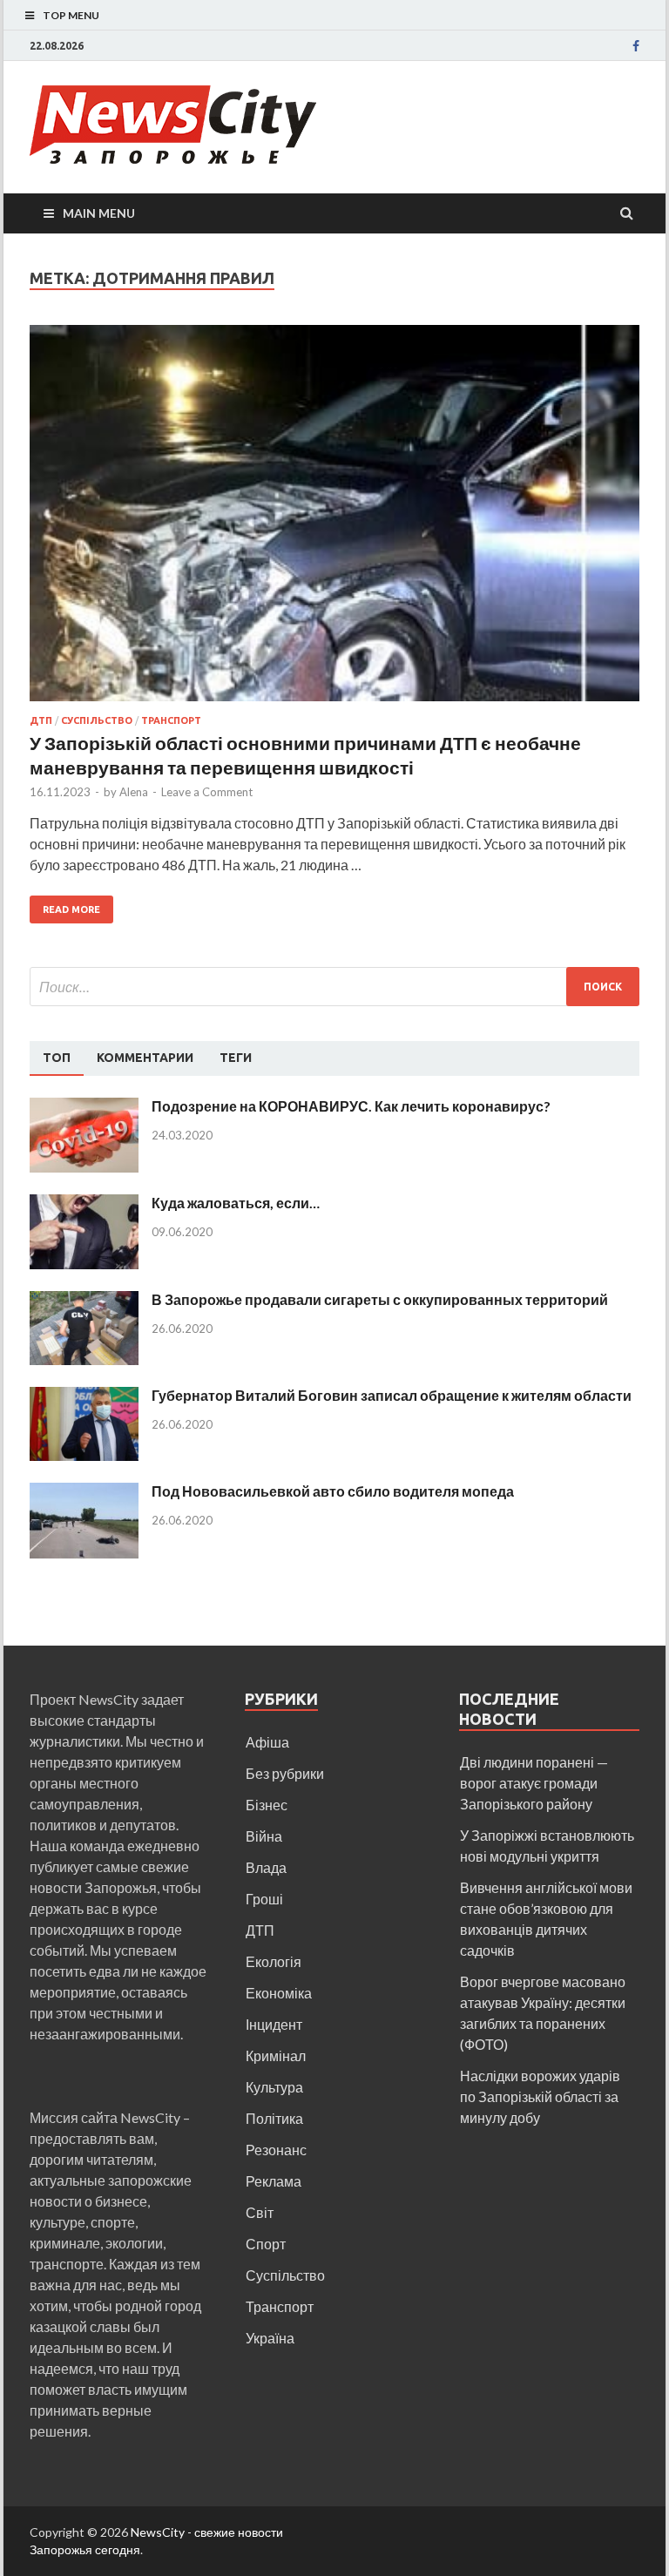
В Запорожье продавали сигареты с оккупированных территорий (380, 1299)
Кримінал (276, 2055)
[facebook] (636, 46)
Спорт (266, 2244)
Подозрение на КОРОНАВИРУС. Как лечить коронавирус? (351, 1106)
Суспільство (97, 720)
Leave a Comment (207, 792)
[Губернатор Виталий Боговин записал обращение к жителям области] (84, 1397)
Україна (270, 2338)
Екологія (274, 1961)
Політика (274, 2118)
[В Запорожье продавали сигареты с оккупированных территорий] (84, 1301)
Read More (71, 909)
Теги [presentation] (236, 1058)
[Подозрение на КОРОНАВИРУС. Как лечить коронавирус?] (84, 1108)
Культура (274, 2087)
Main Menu (99, 213)
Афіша (267, 1742)
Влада (266, 1867)
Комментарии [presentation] (145, 1058)
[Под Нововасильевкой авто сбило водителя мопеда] (84, 1493)
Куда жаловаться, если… (236, 1203)
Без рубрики (285, 1773)
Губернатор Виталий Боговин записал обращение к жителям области (392, 1395)
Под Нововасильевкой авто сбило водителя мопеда (333, 1491)
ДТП (41, 720)
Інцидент (274, 2024)
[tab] (57, 1058)
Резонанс (276, 2150)
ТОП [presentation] (57, 1058)
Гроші (264, 1899)
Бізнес (267, 1805)
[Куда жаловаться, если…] (84, 1204)
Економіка (279, 1993)
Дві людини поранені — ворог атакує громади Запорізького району (534, 1783)
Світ (260, 2212)
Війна (264, 1836)
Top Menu (71, 15)
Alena (134, 792)
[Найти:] (334, 987)
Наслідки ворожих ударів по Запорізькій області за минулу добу (540, 2096)
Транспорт (171, 720)
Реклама (274, 2181)
